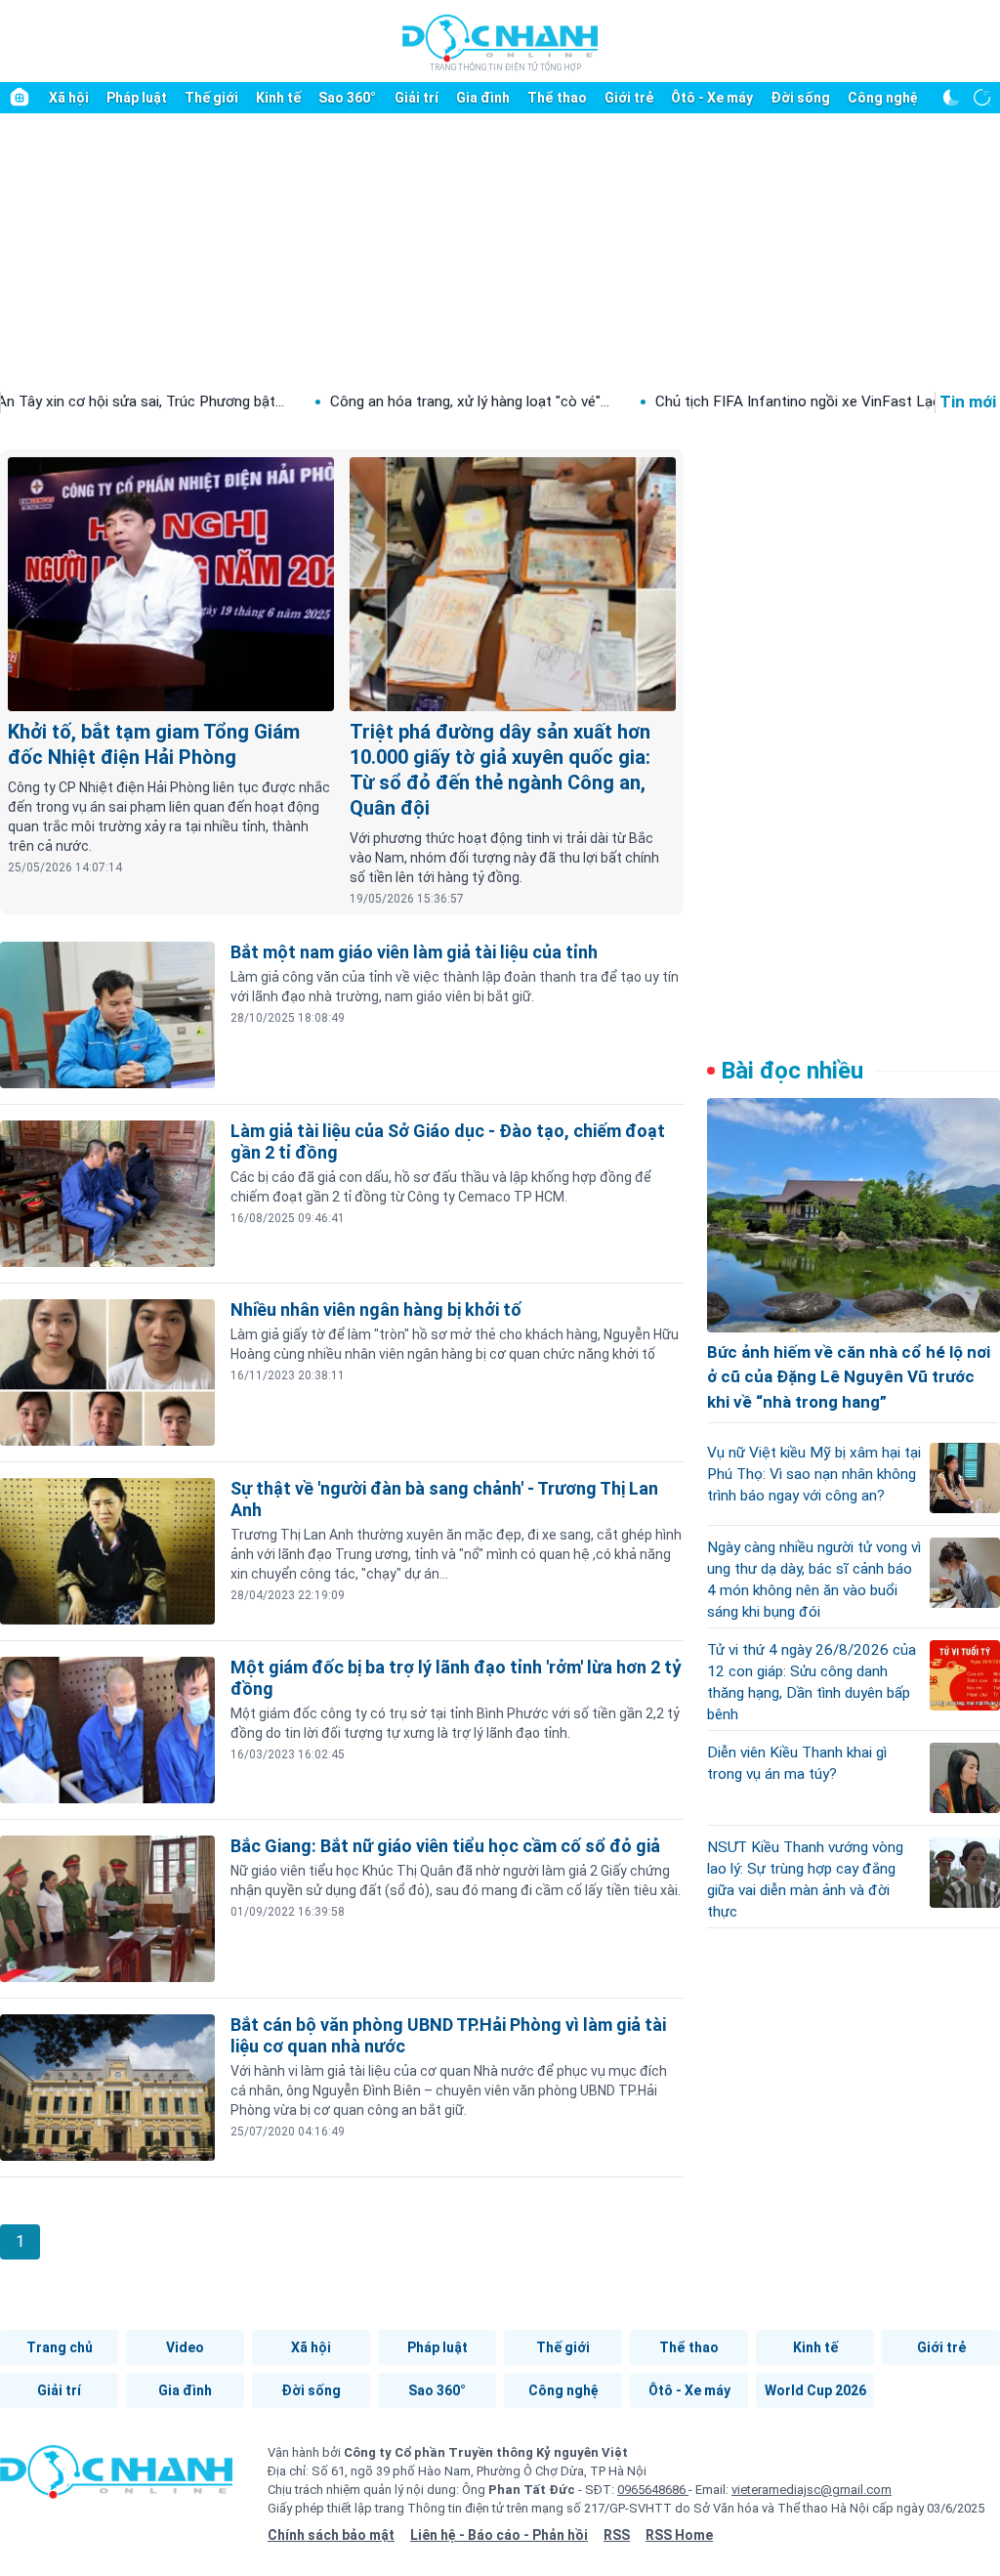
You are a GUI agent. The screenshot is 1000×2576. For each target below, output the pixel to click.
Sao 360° (347, 98)
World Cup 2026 (815, 2390)
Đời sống (800, 98)
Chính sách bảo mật (331, 2535)
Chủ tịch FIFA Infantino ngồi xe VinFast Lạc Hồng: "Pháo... (769, 401)
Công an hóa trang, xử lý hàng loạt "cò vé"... (394, 401)
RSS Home (679, 2535)
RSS (617, 2535)
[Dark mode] (951, 98)
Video (185, 2347)
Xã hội (69, 98)
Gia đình (483, 98)
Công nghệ (883, 98)
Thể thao (557, 98)
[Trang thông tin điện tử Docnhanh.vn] (500, 42)
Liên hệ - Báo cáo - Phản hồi (499, 2535)
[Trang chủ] (20, 98)
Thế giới (211, 98)
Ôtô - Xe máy (712, 98)
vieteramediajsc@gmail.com (812, 2490)
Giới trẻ (629, 98)
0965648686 (653, 2490)
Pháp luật (137, 98)
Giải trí (417, 98)
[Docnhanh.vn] (116, 2478)
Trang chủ (60, 2347)
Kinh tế (278, 98)
